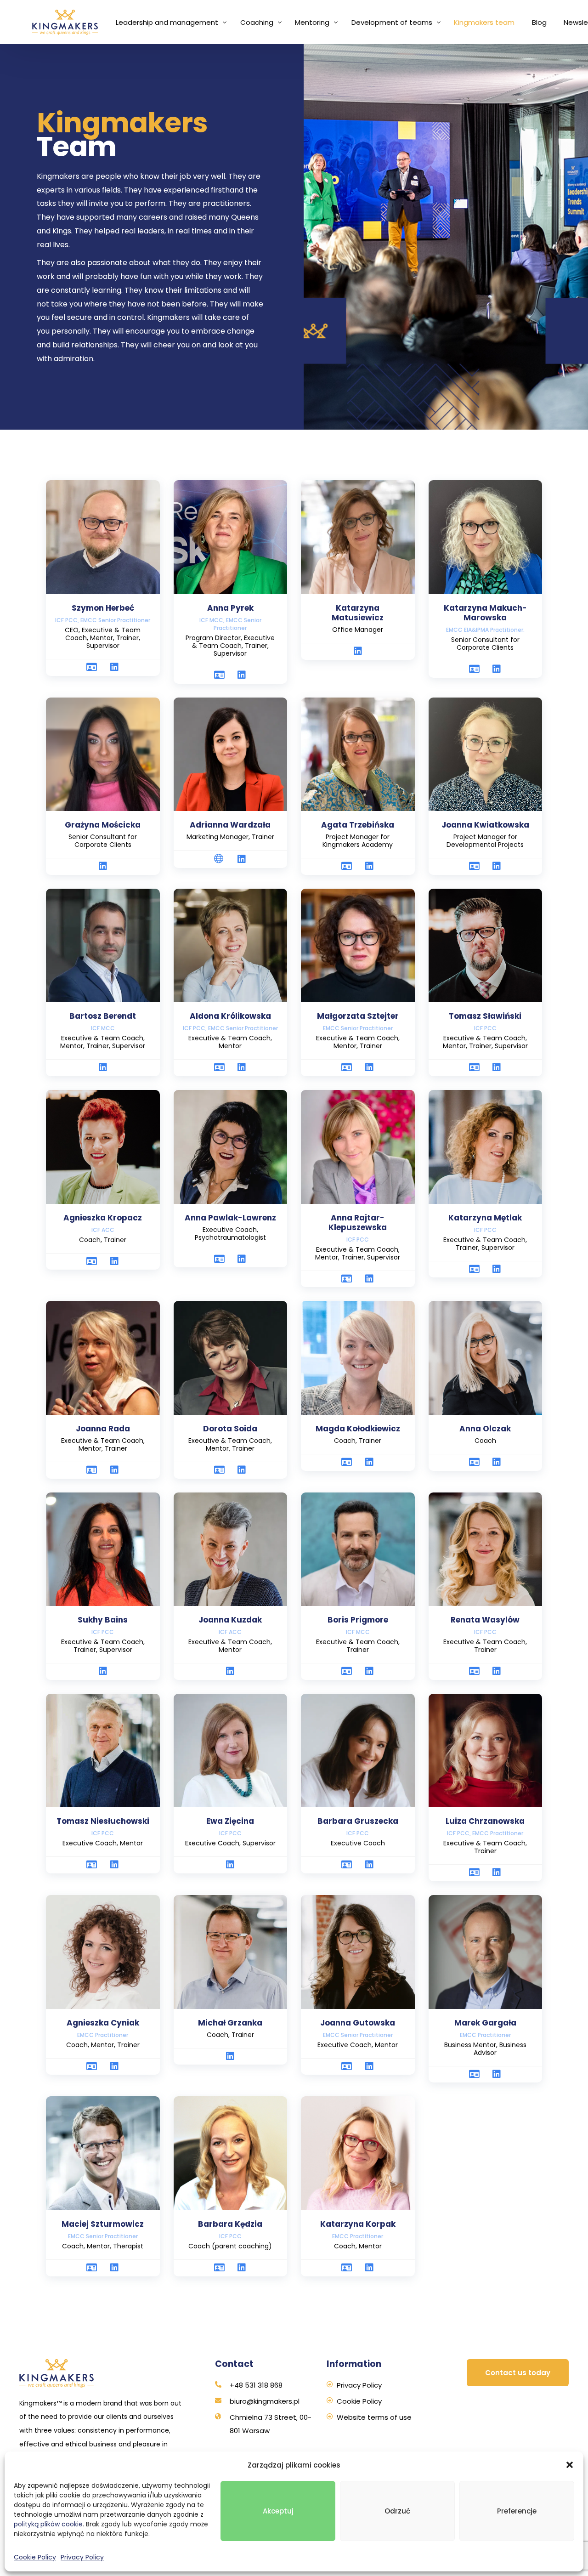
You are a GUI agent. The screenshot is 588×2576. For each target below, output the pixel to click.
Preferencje (517, 2511)
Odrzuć (397, 2511)
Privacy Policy (82, 2557)
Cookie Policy (35, 2557)
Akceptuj (278, 2511)
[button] (570, 2465)
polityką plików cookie (48, 2524)
